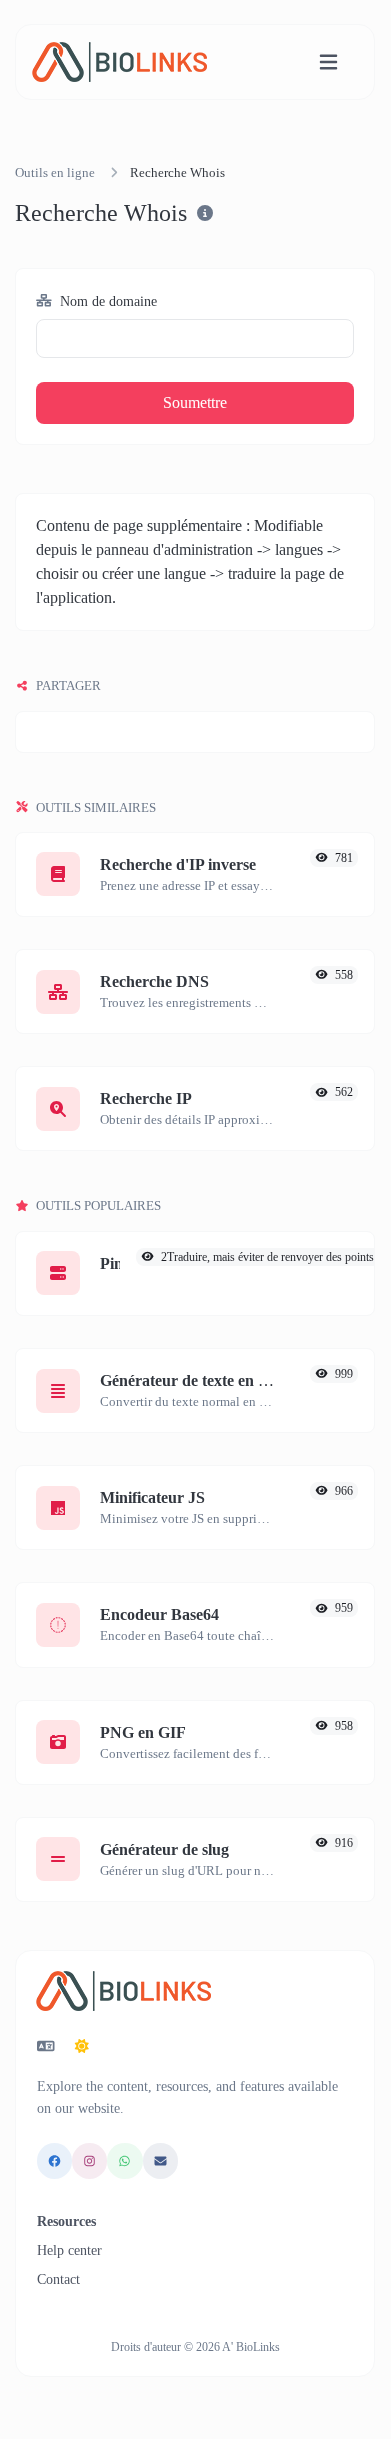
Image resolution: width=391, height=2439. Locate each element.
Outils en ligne (55, 173)
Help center (69, 2250)
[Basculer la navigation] (328, 62)
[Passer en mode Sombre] (82, 2047)
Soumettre (195, 402)
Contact (58, 2279)
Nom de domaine (106, 301)
